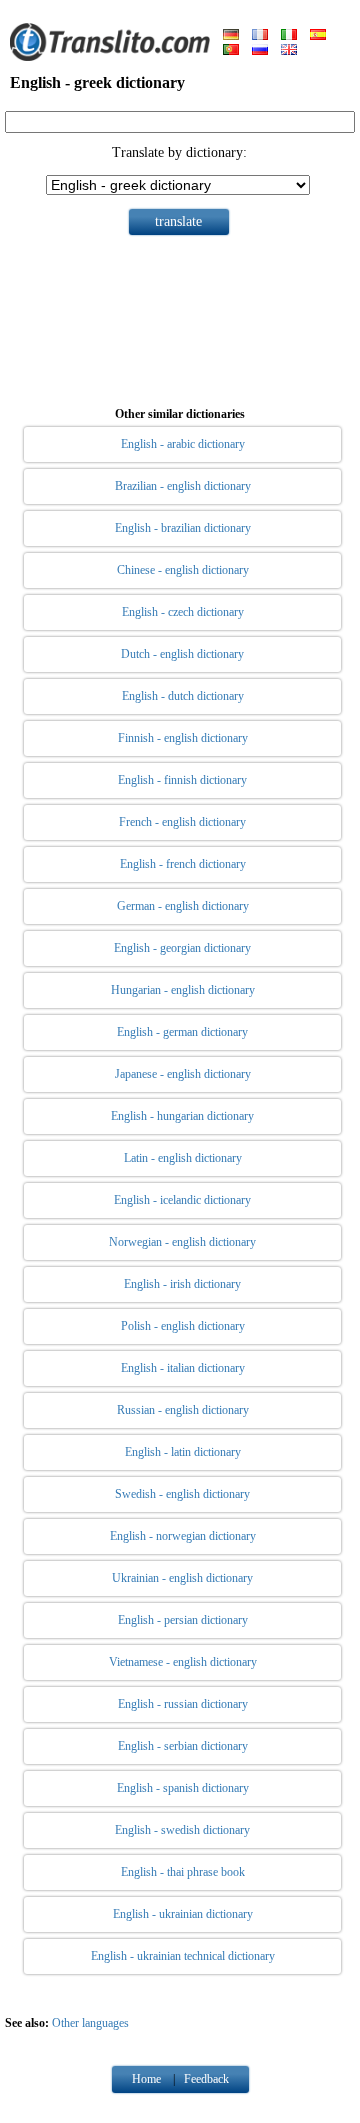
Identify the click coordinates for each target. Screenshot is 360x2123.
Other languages (90, 2023)
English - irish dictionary (182, 1284)
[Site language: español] (318, 36)
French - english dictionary (182, 822)
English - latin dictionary (183, 1452)
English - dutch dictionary (183, 696)
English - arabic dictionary (183, 444)
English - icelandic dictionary (182, 1200)
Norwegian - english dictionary (182, 1242)
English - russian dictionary (183, 1704)
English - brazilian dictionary (183, 528)
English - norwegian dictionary (183, 1536)
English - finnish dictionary (182, 780)
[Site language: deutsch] (231, 36)
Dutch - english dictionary (182, 654)
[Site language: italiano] (289, 36)
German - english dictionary (183, 906)
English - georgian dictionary (182, 948)
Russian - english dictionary (183, 1410)
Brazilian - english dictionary (183, 486)
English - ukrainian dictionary (183, 1914)
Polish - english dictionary (183, 1326)
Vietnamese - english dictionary (183, 1662)
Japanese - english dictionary (183, 1074)
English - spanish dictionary (183, 1788)
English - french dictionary (183, 864)
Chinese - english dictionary (183, 570)
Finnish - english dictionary (183, 738)
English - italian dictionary (183, 1368)
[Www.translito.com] (110, 57)
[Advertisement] (180, 317)
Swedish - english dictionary (182, 1494)
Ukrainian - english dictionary (182, 1578)
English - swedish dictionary (182, 1830)
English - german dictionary (182, 1032)
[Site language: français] (260, 36)
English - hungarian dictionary (182, 1116)
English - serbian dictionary (183, 1746)
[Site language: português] (231, 51)
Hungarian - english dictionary (183, 990)
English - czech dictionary (183, 612)
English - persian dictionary (183, 1620)
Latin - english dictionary (183, 1158)
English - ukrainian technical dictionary (183, 1956)
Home (146, 2079)
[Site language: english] (289, 51)
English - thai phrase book (183, 1872)
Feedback (206, 2079)
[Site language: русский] (260, 51)
